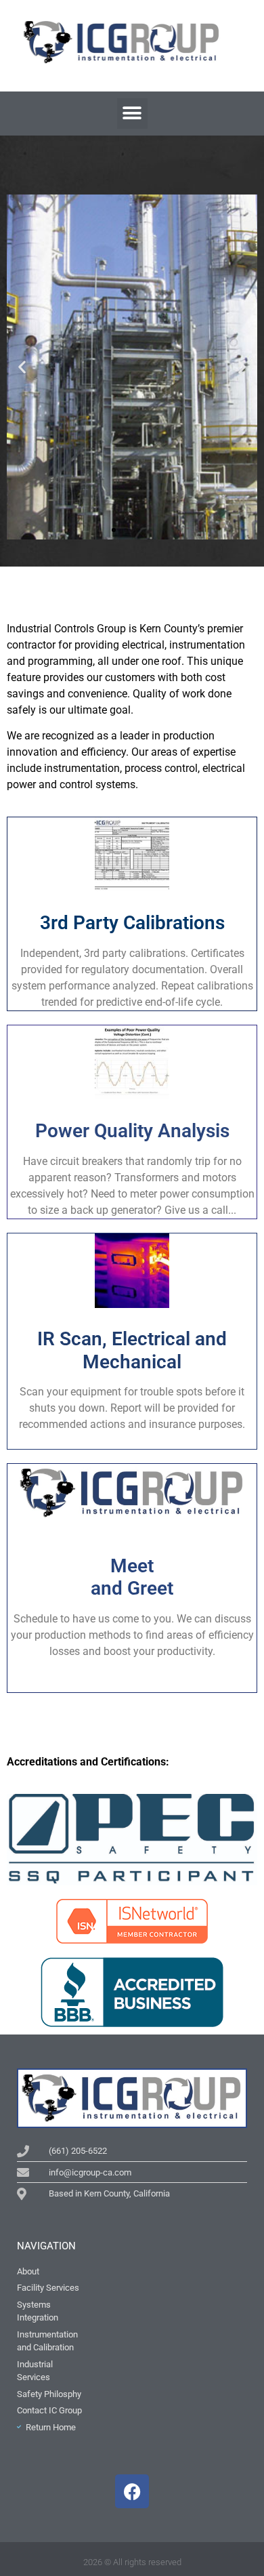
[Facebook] (132, 2491)
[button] (132, 114)
